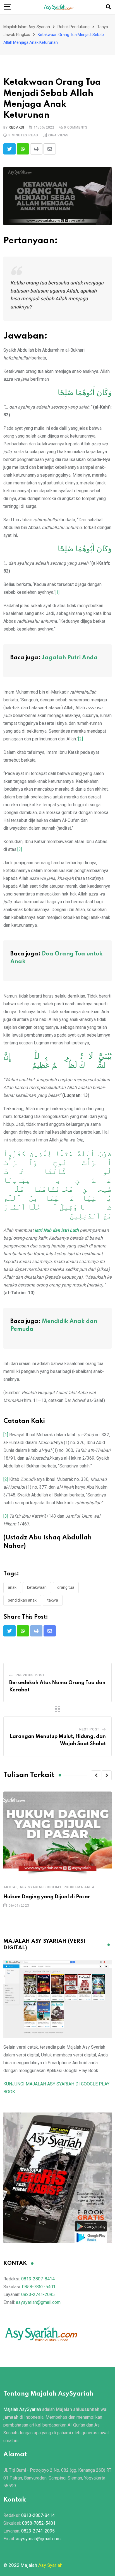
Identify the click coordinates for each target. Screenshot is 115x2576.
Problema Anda (79, 1887)
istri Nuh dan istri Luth (57, 1230)
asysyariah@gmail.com (38, 2302)
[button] (96, 1775)
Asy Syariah (50, 2565)
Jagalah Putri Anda (70, 658)
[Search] (108, 7)
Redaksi (16, 127)
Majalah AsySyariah (22, 2409)
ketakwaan (37, 1587)
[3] (20, 849)
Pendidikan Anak (22, 1600)
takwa (53, 1600)
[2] (81, 739)
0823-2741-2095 (38, 2294)
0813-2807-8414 (38, 2279)
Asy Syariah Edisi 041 (41, 1887)
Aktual (10, 1887)
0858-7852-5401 (39, 2287)
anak (12, 1587)
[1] (57, 592)
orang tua (66, 1587)
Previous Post (30, 1675)
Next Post (89, 1729)
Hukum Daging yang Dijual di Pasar (47, 1897)
